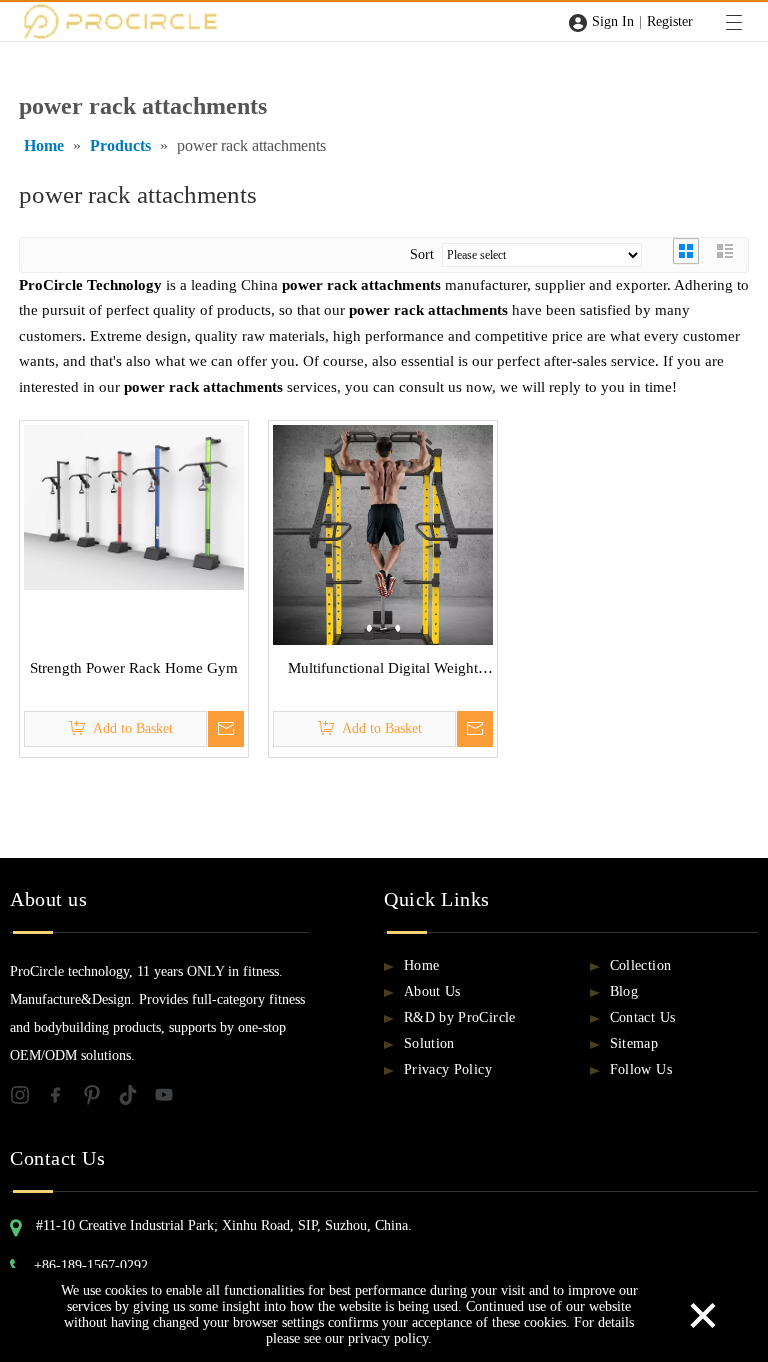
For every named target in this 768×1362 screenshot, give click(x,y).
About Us (432, 991)
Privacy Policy (448, 1069)
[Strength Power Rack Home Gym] (134, 506)
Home (421, 965)
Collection (641, 965)
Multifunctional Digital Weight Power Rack (383, 671)
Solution (429, 1043)
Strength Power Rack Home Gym (134, 668)
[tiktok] (136, 1099)
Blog (624, 991)
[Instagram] (28, 1099)
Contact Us (643, 1017)
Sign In (613, 21)
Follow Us (641, 1069)
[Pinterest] (100, 1099)
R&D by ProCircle (460, 1017)
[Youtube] (170, 1099)
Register (670, 21)
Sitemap (634, 1043)
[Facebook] (64, 1099)
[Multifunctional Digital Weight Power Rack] (383, 546)
